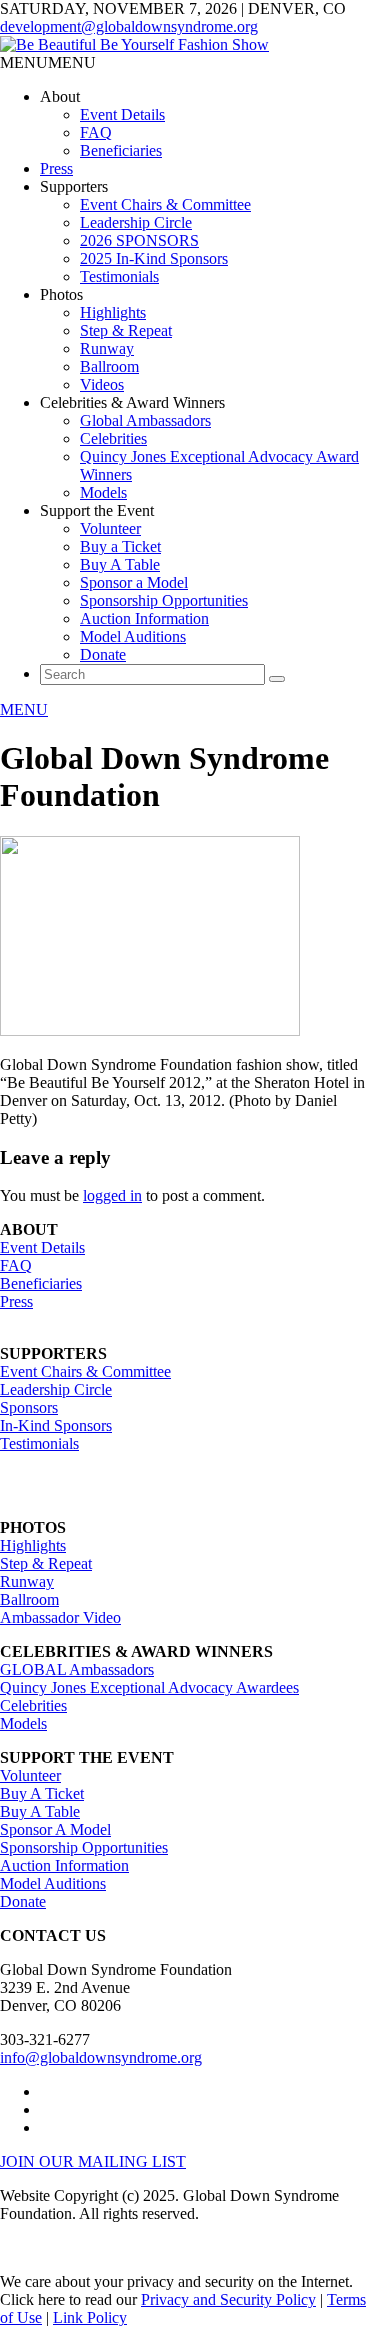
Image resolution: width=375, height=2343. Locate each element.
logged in (112, 1195)
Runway (107, 348)
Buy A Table (120, 564)
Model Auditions (133, 636)
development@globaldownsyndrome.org (129, 26)
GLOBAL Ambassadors (77, 1669)
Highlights (113, 312)
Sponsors (29, 1407)
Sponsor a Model (134, 582)
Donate (103, 654)
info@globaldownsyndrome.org (101, 2057)
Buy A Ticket (42, 1793)
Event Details (122, 114)
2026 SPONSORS (139, 240)
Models (103, 492)
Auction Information (144, 618)
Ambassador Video (60, 1617)
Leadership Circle (136, 222)
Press (56, 168)
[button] (48, 62)
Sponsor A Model (55, 1829)
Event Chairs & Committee (165, 204)
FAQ (96, 132)
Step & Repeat (126, 330)
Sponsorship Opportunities (164, 600)
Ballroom (109, 366)
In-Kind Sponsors (56, 1425)
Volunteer (110, 528)
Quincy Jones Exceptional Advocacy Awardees (149, 1687)
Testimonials (119, 276)
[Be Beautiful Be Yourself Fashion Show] (134, 44)
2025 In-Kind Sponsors (154, 258)
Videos (102, 384)
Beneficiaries (121, 150)
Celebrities (113, 438)
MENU (24, 709)
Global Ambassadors (145, 420)
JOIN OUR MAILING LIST (93, 2161)
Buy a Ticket (120, 546)
